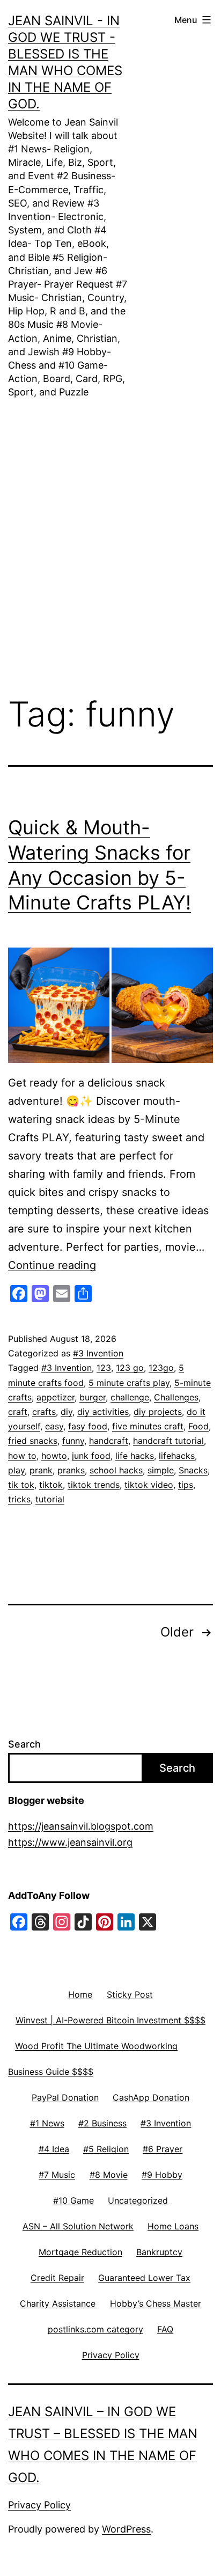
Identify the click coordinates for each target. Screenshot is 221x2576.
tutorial (50, 1499)
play (16, 1470)
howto (54, 1456)
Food (198, 1426)
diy (67, 1412)
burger (93, 1397)
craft (18, 1412)
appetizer (56, 1397)
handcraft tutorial (168, 1441)
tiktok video (149, 1485)
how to (22, 1456)
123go (161, 1368)
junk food (91, 1456)
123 (104, 1368)
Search (24, 1744)
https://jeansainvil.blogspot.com (81, 1826)
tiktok (51, 1485)
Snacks (193, 1470)
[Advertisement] (110, 531)
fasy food (88, 1426)
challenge (130, 1397)
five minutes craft (148, 1426)
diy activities (103, 1412)
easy (54, 1426)
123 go (130, 1368)
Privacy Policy (39, 2505)
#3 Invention (98, 1353)
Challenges (176, 1397)
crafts (44, 1412)
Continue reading (52, 1265)
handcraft (109, 1441)
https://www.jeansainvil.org (70, 1842)
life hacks (135, 1456)
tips (186, 1485)
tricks (19, 1499)
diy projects (158, 1412)
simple (161, 1470)
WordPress (126, 2529)
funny (73, 1441)
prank (41, 1470)
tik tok (21, 1485)
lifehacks (177, 1456)
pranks (71, 1470)
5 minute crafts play (129, 1383)
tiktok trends (94, 1485)
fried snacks (33, 1441)
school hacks (116, 1470)
